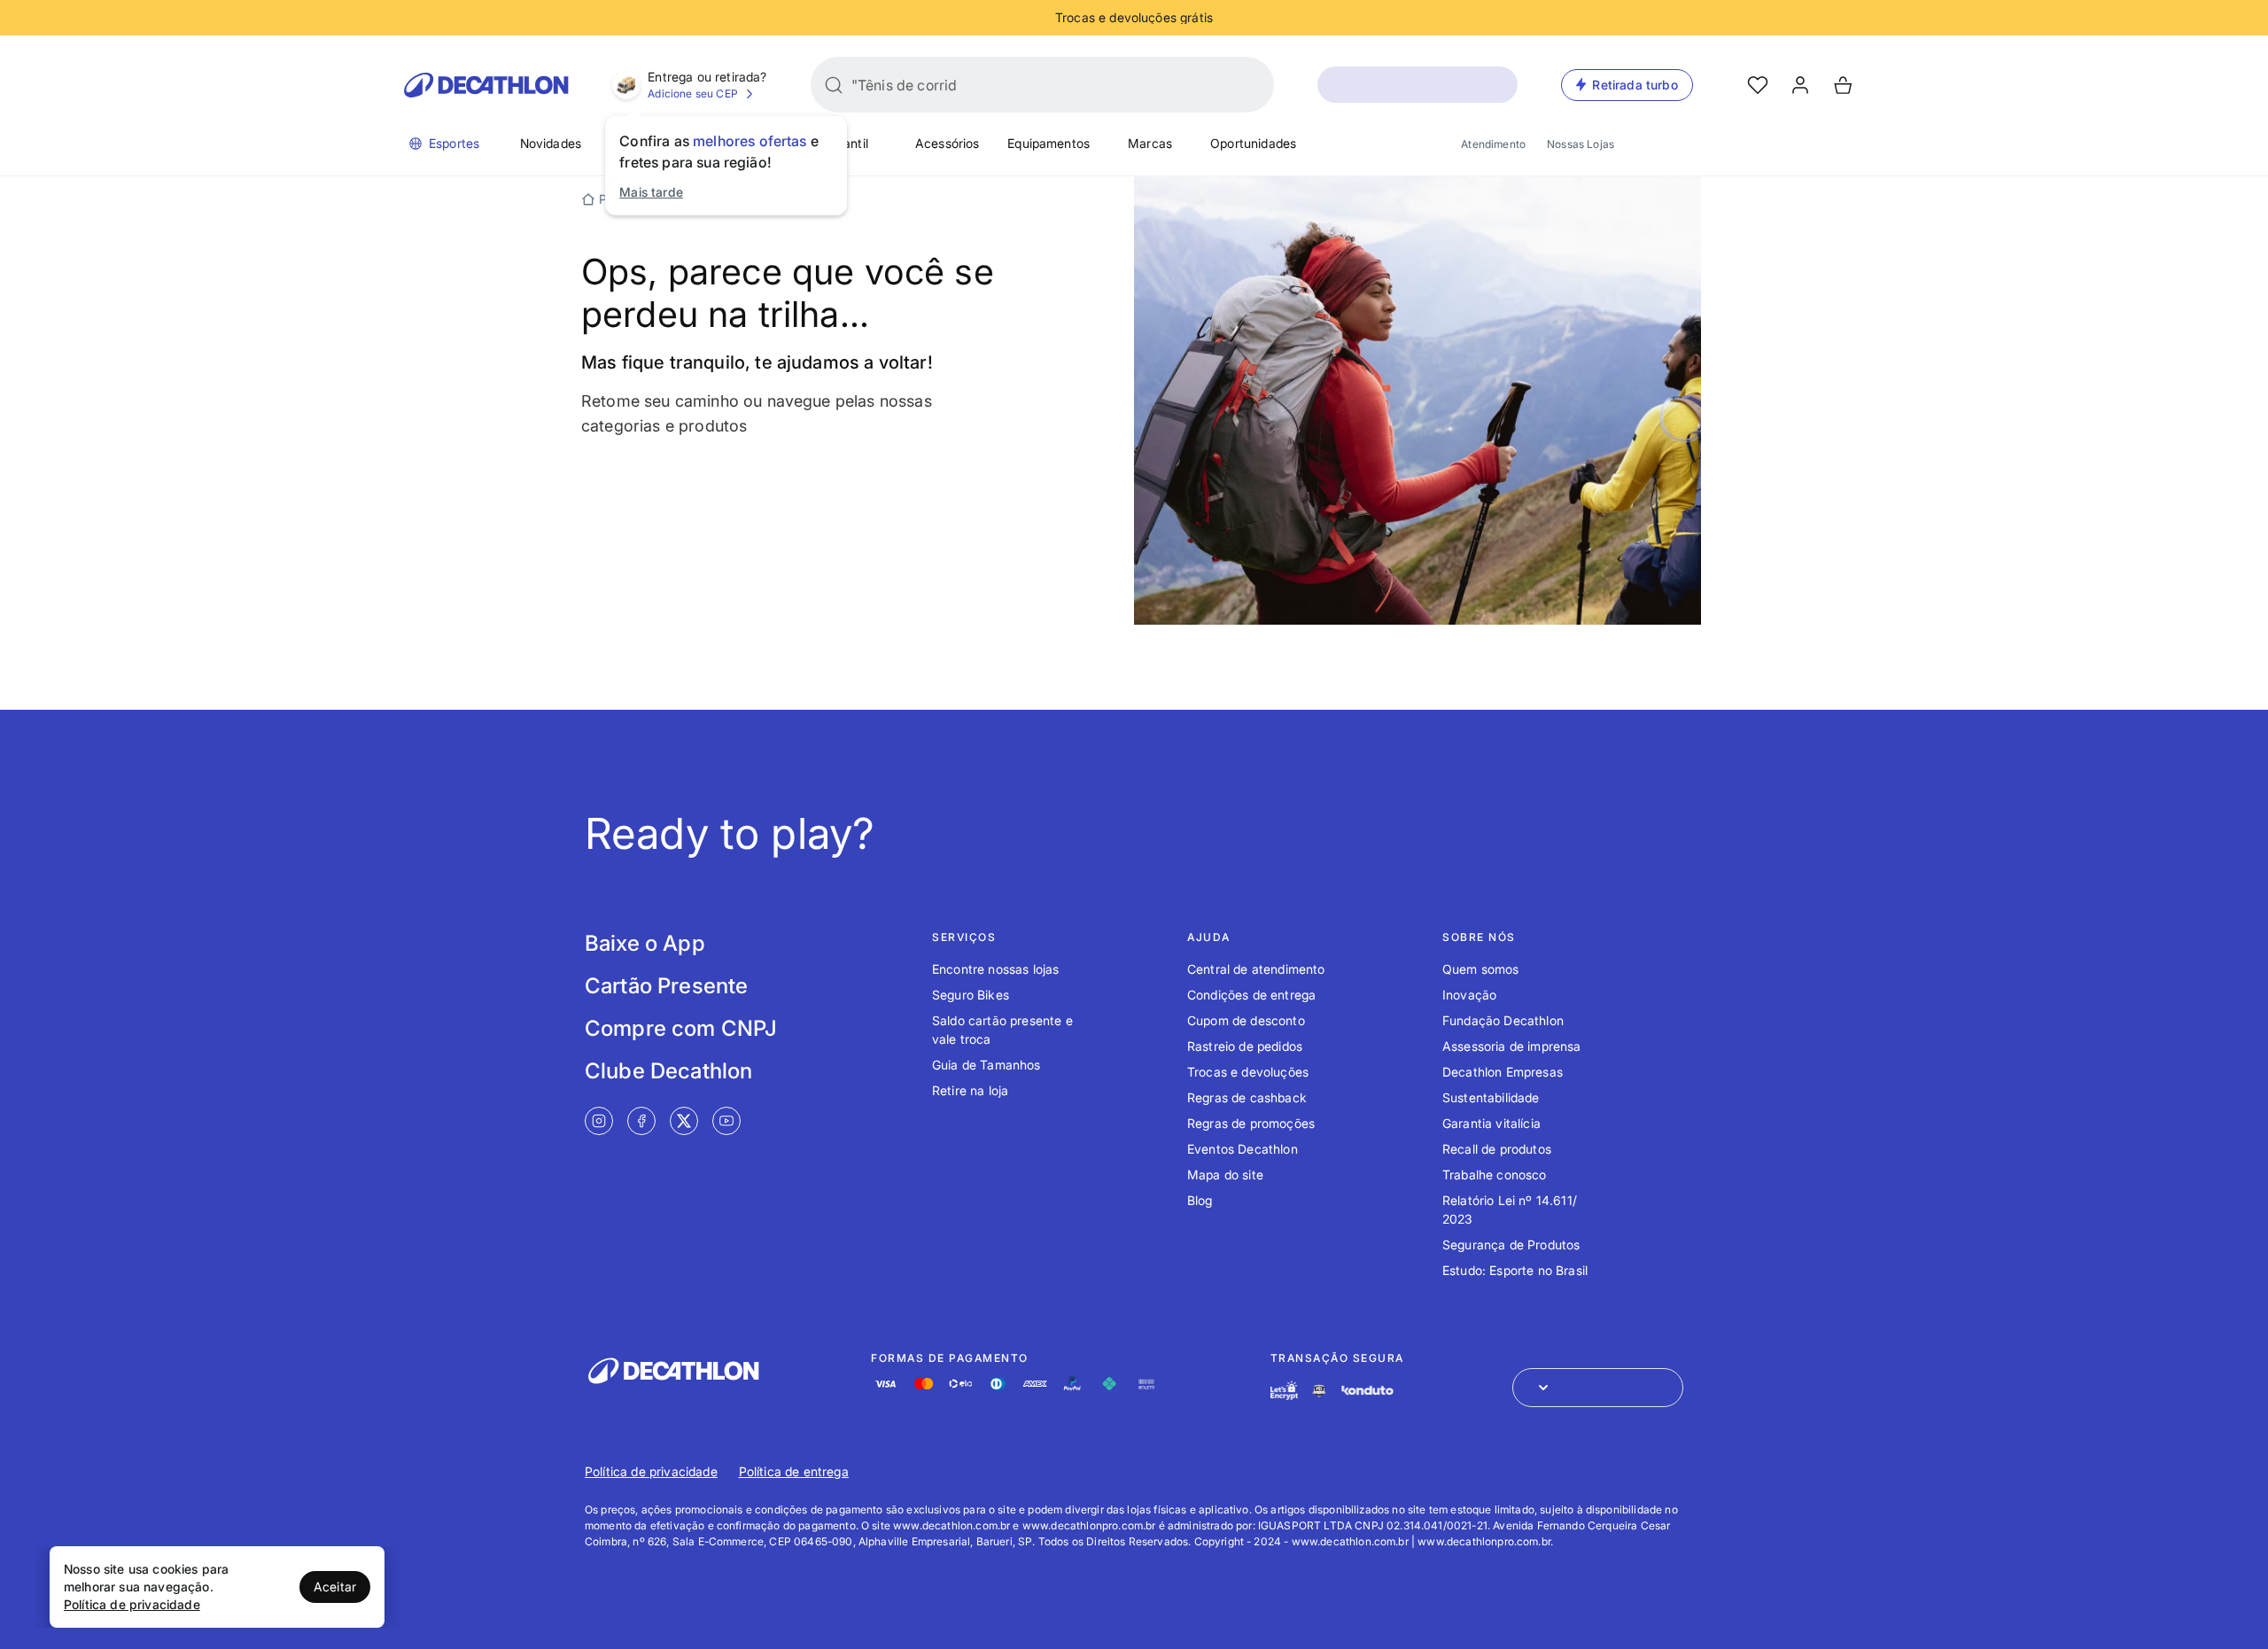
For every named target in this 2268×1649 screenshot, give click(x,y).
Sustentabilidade (1491, 1097)
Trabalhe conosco (1495, 1175)
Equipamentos (1049, 143)
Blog (1200, 1200)
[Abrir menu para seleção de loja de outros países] (1598, 1388)
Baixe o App (645, 943)
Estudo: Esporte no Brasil (1515, 1270)
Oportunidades (1253, 143)
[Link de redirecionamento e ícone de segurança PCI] (1319, 1391)
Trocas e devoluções (1248, 1072)
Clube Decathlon (668, 1071)
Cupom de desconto (1246, 1020)
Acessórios (948, 143)
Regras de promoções (1251, 1123)
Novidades (551, 143)
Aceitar (335, 1587)
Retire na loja (970, 1090)
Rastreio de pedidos (1245, 1046)
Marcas (1150, 143)
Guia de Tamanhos (986, 1065)
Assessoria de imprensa (1512, 1046)
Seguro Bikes (971, 995)
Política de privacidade (651, 1471)
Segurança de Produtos (1511, 1245)
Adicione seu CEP (693, 93)
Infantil (848, 143)
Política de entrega (794, 1471)
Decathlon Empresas (1503, 1072)
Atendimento (1493, 144)
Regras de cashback (1247, 1097)
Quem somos (1481, 969)
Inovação (1469, 995)
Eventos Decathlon (1243, 1149)
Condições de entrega (1251, 995)
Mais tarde (651, 192)
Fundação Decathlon (1503, 1020)
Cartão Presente (666, 986)
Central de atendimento (1256, 969)
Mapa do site (1225, 1175)
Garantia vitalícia (1491, 1123)
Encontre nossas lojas (995, 969)
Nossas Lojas (1581, 144)
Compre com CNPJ (681, 1028)
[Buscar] (834, 85)
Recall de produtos (1497, 1149)
